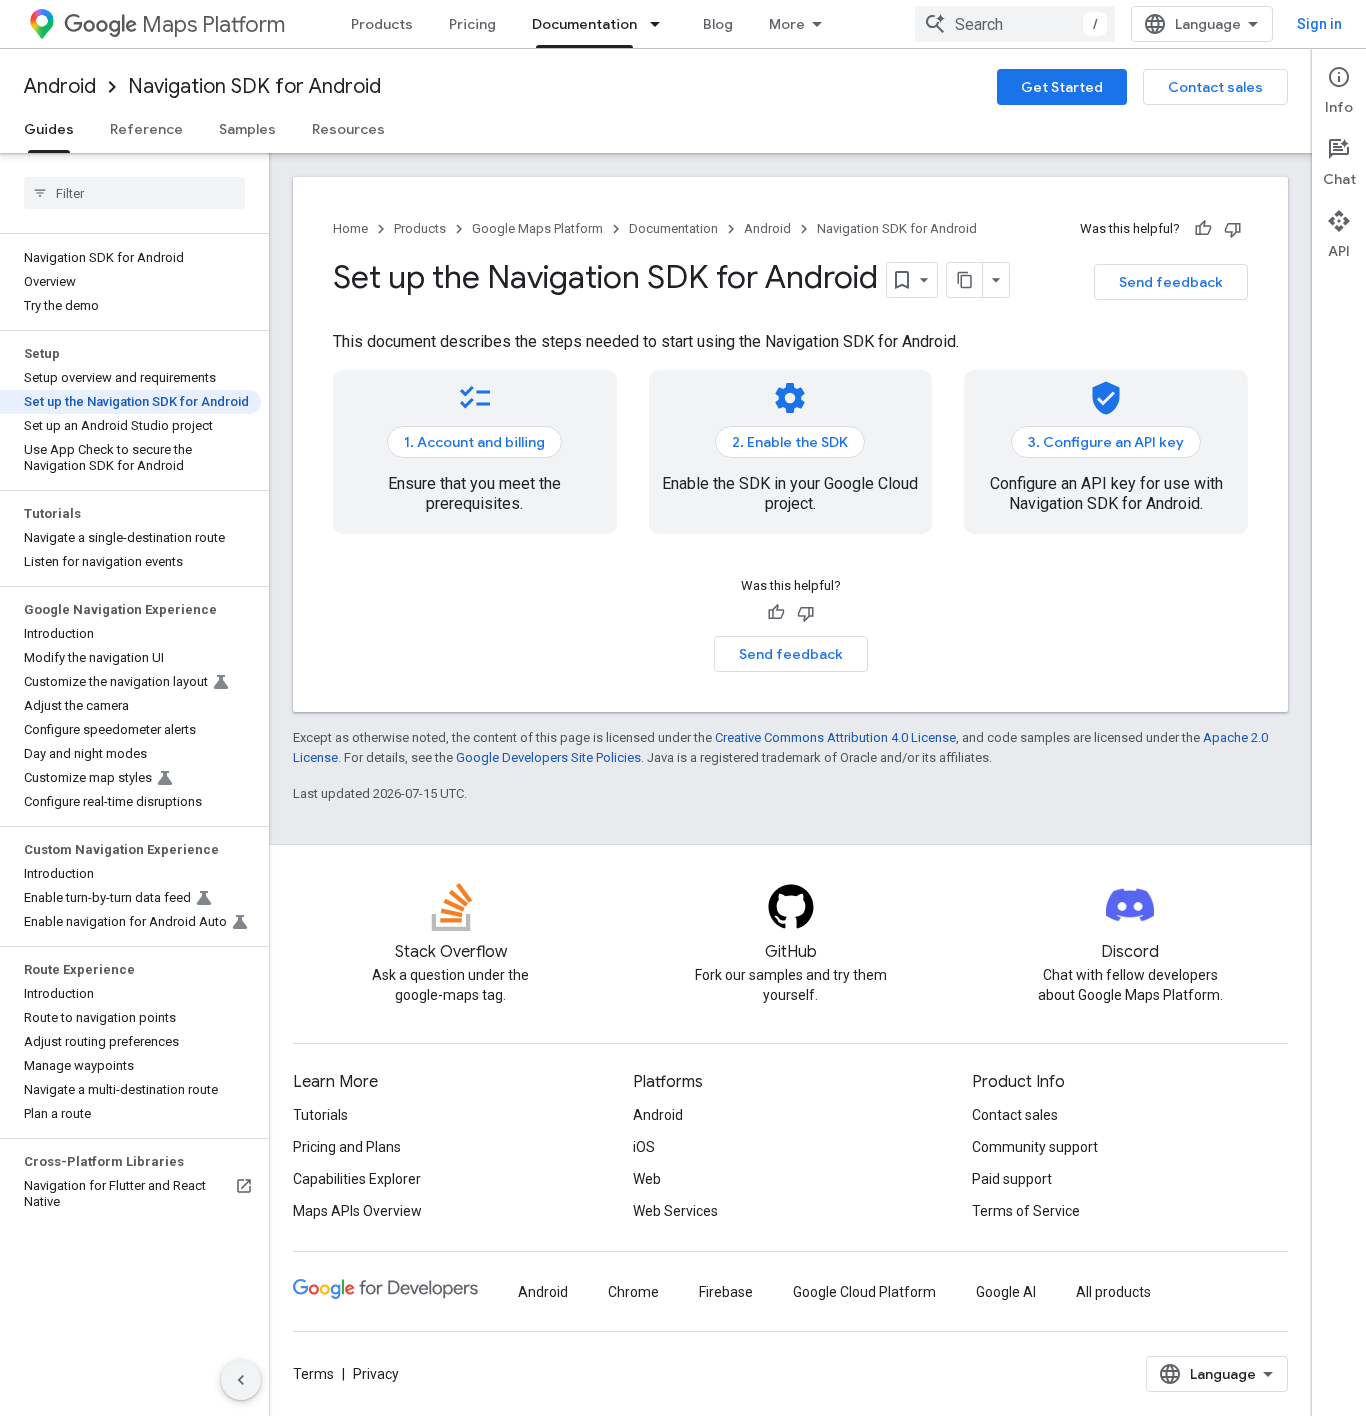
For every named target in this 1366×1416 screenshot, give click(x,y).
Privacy (376, 1374)
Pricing (472, 24)
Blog (718, 24)
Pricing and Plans (347, 1147)
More (787, 24)
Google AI (1006, 1292)
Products (382, 24)
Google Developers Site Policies (548, 757)
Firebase (726, 1292)
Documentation (584, 24)
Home (350, 228)
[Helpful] (1203, 229)
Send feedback (1171, 282)
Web (647, 1179)
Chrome (633, 1292)
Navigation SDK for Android (254, 86)
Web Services (675, 1211)
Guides (49, 129)
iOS (644, 1147)
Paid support (1012, 1179)
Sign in (1319, 24)
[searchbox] (134, 193)
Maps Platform (213, 24)
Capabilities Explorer (357, 1179)
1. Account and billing (474, 442)
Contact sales (1215, 87)
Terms (313, 1374)
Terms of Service (1026, 1211)
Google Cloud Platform (864, 1292)
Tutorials (320, 1115)
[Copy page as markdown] (965, 280)
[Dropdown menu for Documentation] (661, 24)
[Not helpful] (1233, 229)
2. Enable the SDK (790, 442)
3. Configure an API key (1106, 442)
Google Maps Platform (537, 228)
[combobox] (1015, 24)
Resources (348, 129)
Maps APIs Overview (357, 1211)
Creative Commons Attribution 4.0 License (835, 737)
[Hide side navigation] (241, 1380)
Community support (1035, 1147)
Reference (146, 129)
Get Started (1062, 87)
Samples (247, 129)
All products (1113, 1292)
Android (60, 86)
